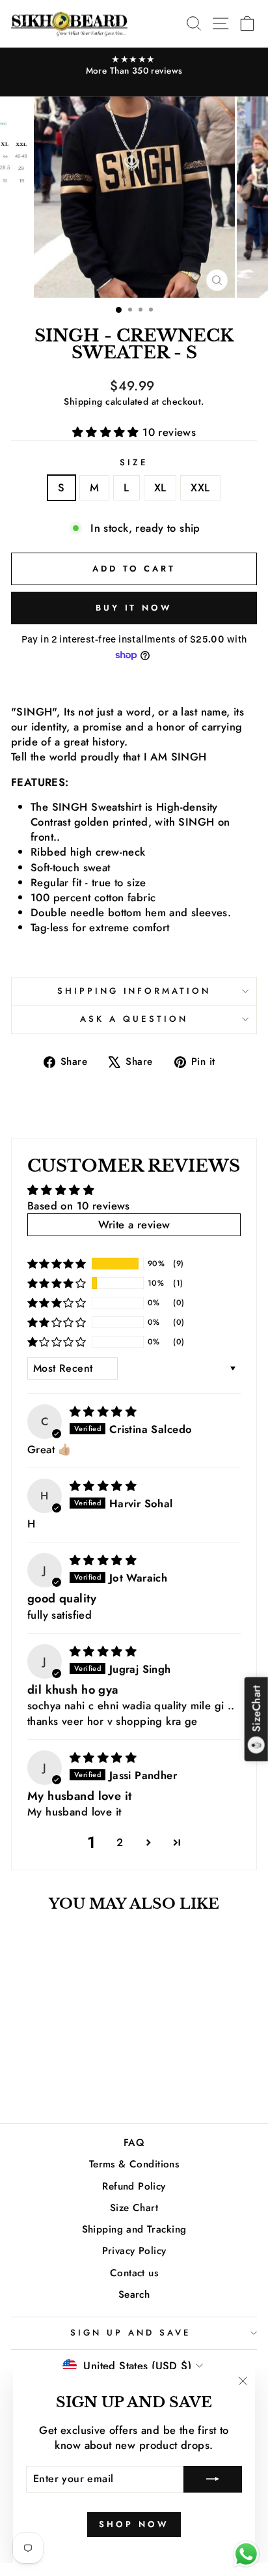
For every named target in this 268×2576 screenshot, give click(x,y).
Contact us (134, 2273)
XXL (200, 487)
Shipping (83, 401)
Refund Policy (134, 2186)
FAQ (134, 2143)
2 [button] (120, 1842)
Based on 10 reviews (79, 1206)
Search (134, 2294)
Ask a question (134, 1019)
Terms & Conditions (134, 2164)
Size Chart (134, 2208)
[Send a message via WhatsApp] (246, 2554)
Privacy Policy (134, 2251)
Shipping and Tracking (134, 2229)
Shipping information (134, 991)
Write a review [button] (134, 1224)
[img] (103, 1411)
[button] (108, 432)
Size (134, 463)
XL (160, 487)
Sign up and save (131, 2333)
